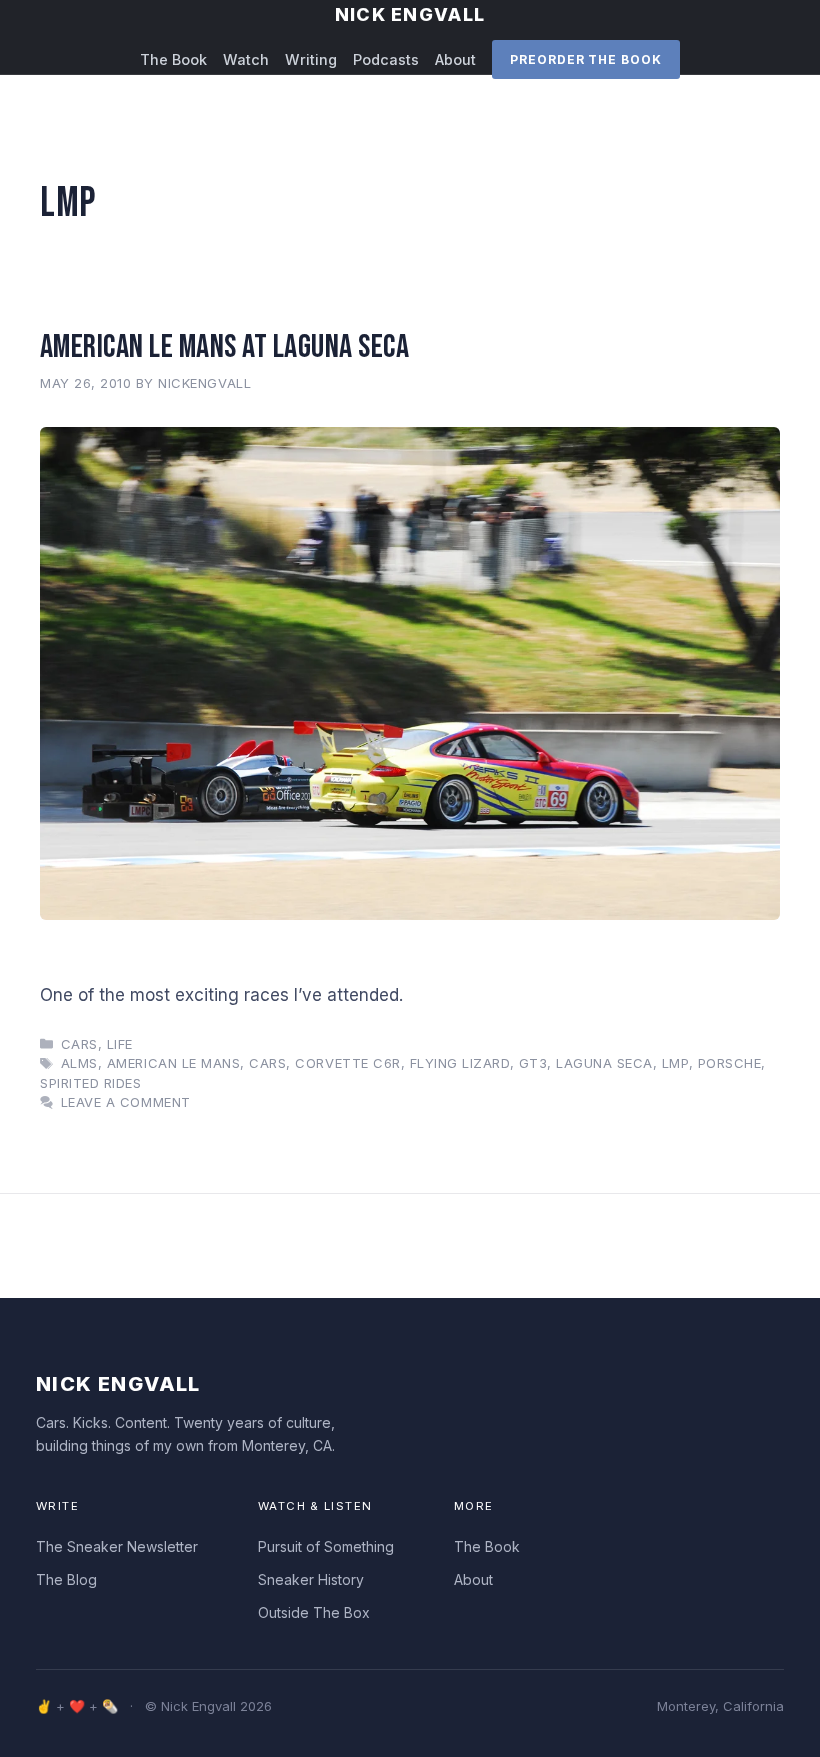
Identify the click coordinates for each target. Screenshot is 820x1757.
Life (120, 1044)
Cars (79, 1044)
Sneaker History (311, 1579)
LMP (675, 1063)
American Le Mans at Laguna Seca (224, 347)
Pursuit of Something (326, 1546)
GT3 (533, 1063)
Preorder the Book (586, 59)
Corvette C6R (347, 1063)
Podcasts (386, 59)
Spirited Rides (90, 1083)
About (455, 59)
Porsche (730, 1063)
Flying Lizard (460, 1063)
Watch (246, 59)
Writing (311, 59)
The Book (173, 59)
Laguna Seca (604, 1063)
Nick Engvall (410, 14)
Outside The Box (314, 1612)
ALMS (79, 1063)
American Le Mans (173, 1063)
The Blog (66, 1579)
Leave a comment (126, 1102)
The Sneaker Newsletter (117, 1546)
